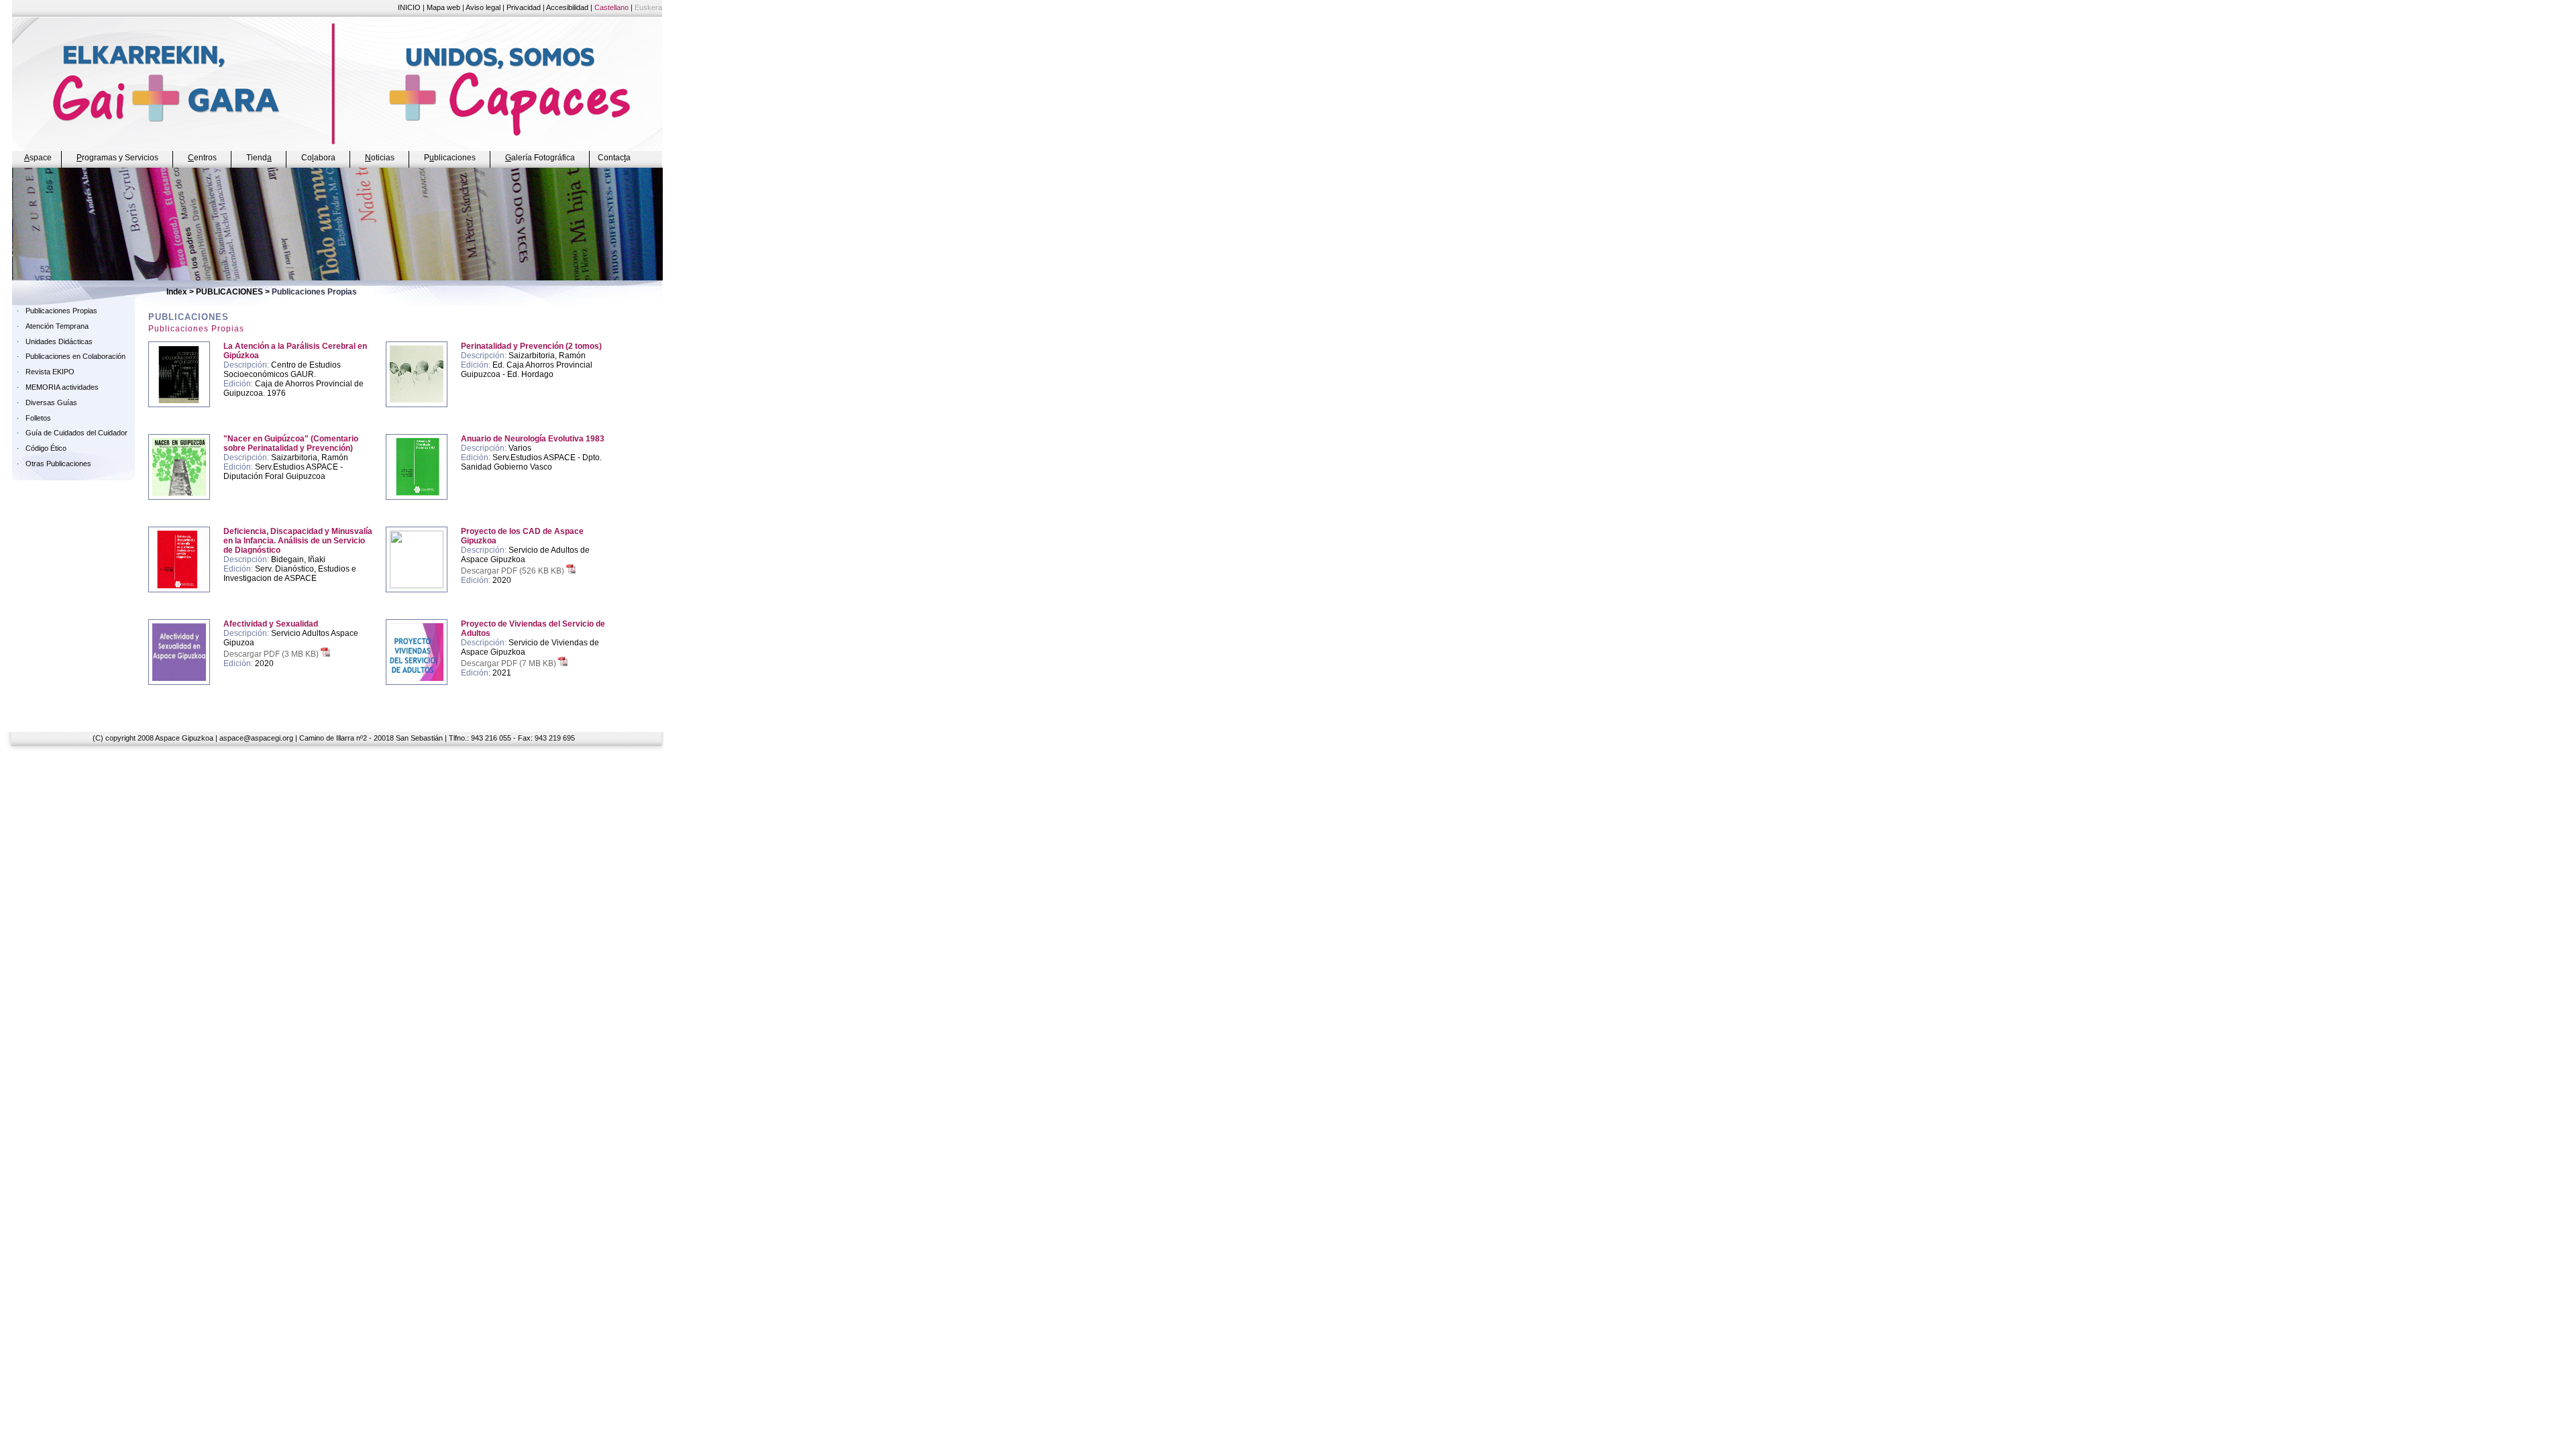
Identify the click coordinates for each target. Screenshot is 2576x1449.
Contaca (614, 158)
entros (202, 158)
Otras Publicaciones (58, 464)
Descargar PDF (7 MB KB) (509, 663)
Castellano (611, 7)
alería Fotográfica (540, 158)
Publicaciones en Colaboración (75, 356)
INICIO (409, 7)
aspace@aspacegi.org (256, 738)
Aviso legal (483, 7)
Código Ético (46, 448)
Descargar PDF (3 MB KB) (272, 654)
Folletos (38, 418)
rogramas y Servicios (117, 158)
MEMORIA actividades (62, 387)
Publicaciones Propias (61, 311)
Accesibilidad (567, 7)
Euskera (648, 7)
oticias (380, 158)
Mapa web (443, 7)
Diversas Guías (51, 402)
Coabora (318, 158)
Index (177, 292)
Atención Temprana (57, 326)
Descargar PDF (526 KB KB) (514, 571)
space (38, 158)
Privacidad (524, 7)
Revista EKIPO (50, 372)
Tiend (259, 158)
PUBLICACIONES (229, 292)
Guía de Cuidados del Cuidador (76, 433)
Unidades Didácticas (59, 341)
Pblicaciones (450, 158)
